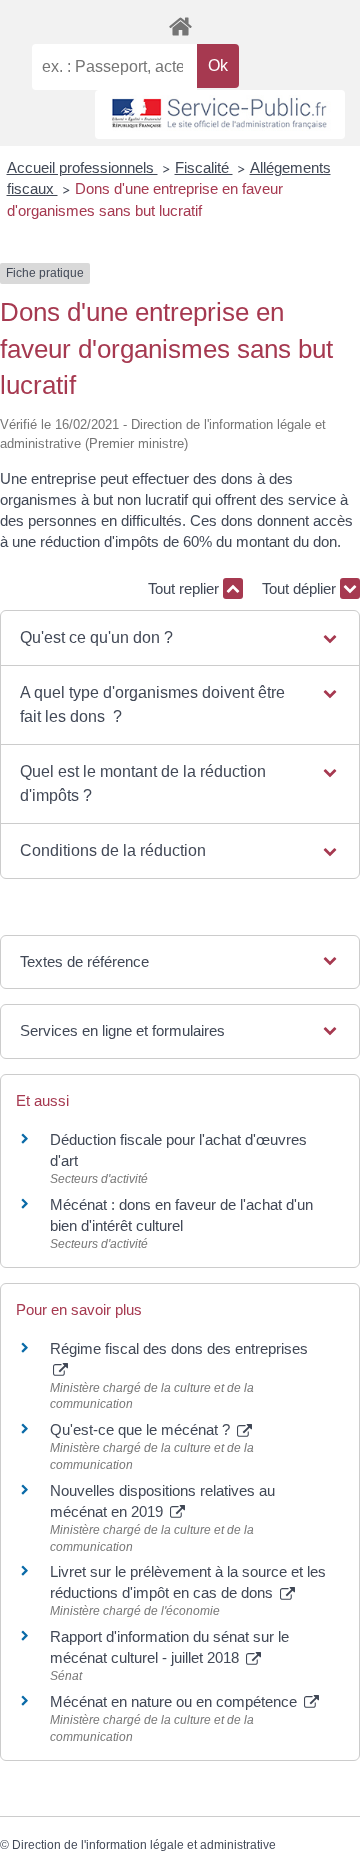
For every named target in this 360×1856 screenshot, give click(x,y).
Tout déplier (301, 588)
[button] (180, 638)
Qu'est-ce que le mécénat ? (142, 1429)
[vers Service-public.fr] (220, 114)
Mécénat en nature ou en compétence (175, 1701)
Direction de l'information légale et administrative (144, 1845)
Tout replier (185, 588)
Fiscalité (204, 167)
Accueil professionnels (82, 167)
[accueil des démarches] (180, 23)
